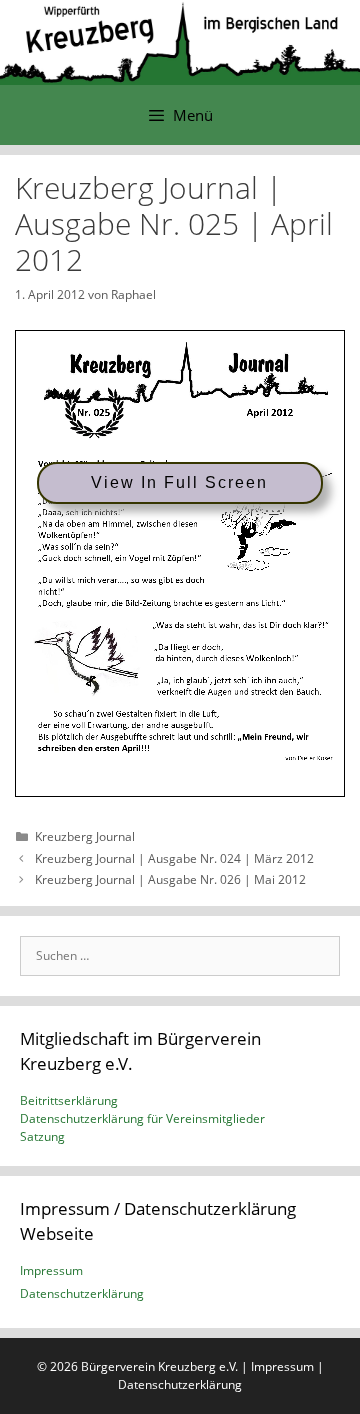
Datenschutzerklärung (82, 1293)
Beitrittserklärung (69, 1100)
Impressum (51, 1270)
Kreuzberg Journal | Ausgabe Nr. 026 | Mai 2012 (170, 879)
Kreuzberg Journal (85, 836)
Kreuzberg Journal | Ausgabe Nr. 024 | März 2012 (174, 858)
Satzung (42, 1136)
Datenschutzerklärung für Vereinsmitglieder (142, 1118)
